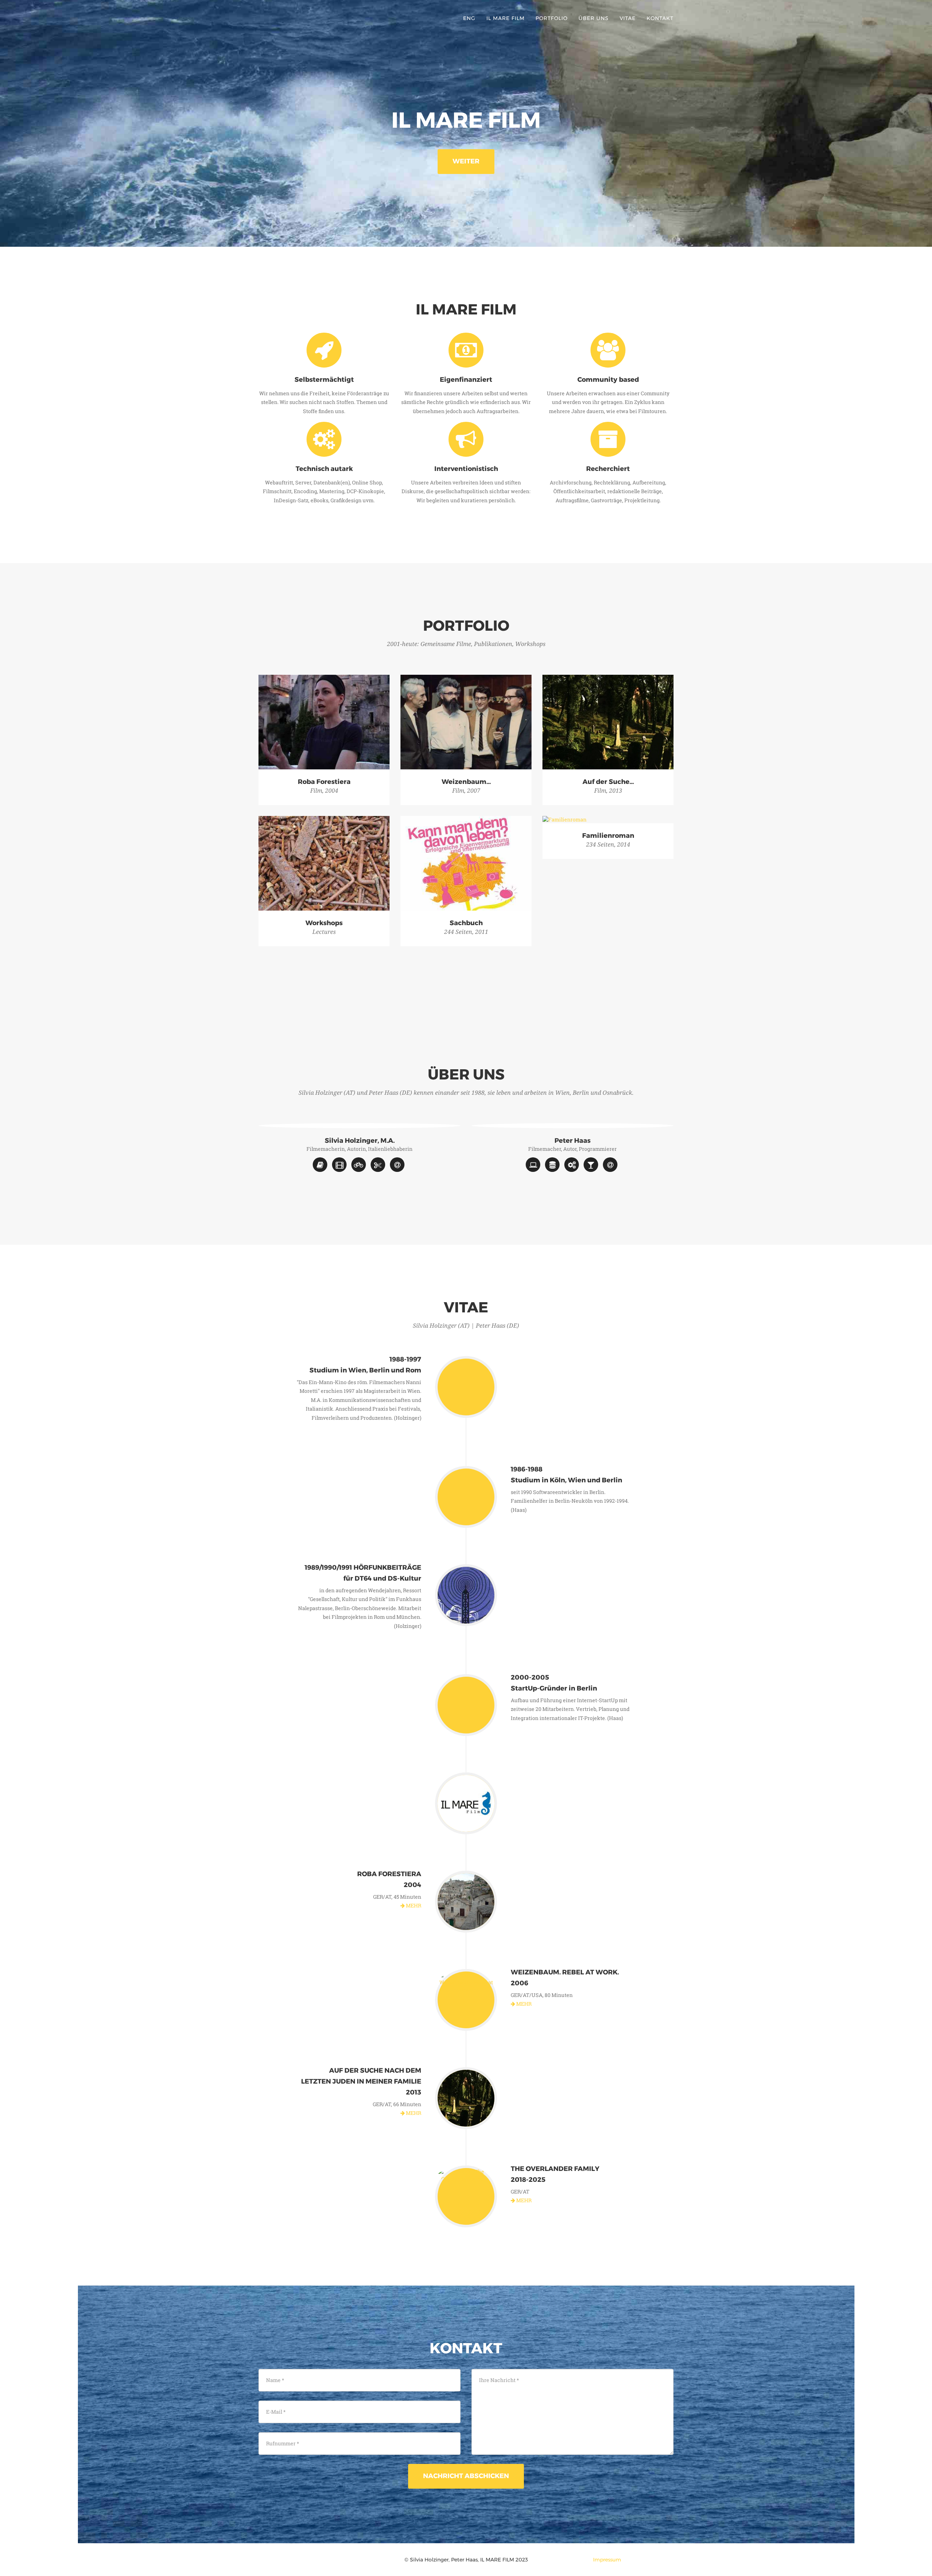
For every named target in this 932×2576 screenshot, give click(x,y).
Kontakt (660, 18)
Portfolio (552, 18)
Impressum (607, 2560)
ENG (469, 18)
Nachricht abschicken (466, 2476)
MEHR (413, 1905)
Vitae (628, 18)
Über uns (594, 18)
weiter (466, 161)
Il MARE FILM (506, 18)
